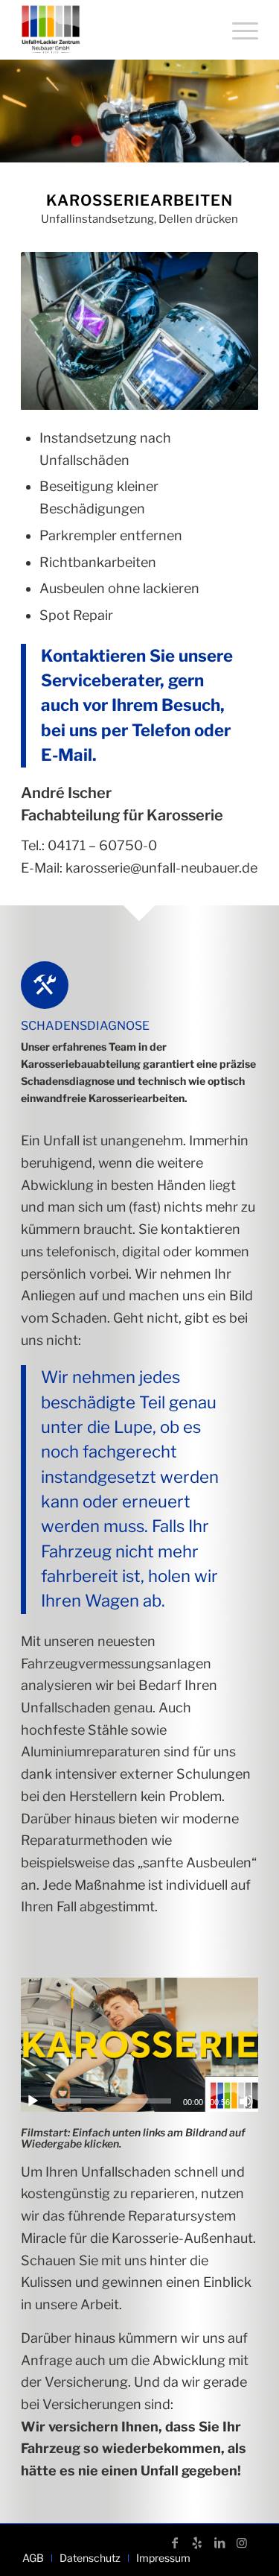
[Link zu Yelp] (197, 2542)
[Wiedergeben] (33, 2101)
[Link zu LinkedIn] (219, 2542)
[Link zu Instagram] (242, 2542)
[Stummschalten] (246, 2101)
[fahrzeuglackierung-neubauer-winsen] (116, 30)
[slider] (112, 2101)
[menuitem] (238, 30)
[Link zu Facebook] (175, 2542)
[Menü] (238, 30)
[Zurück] (54, 331)
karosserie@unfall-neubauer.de (161, 868)
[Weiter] (225, 331)
